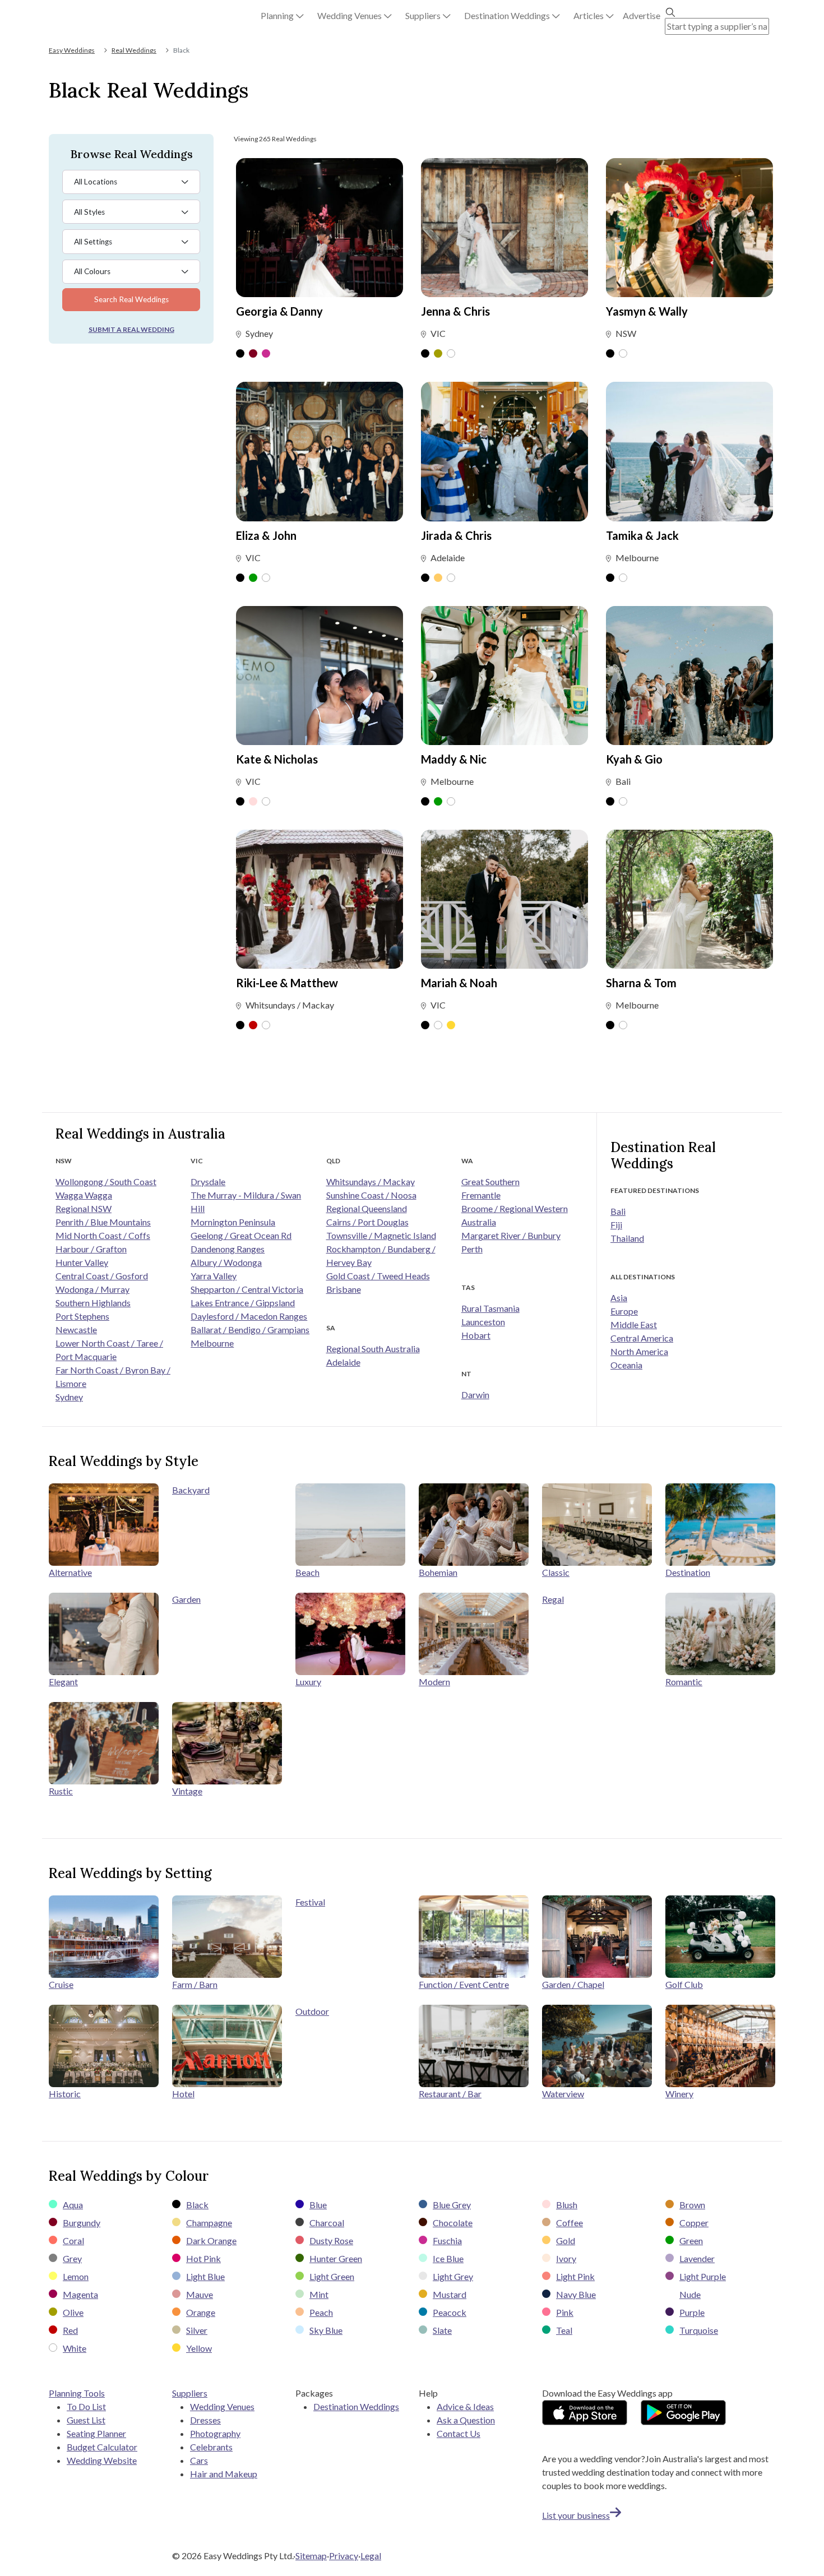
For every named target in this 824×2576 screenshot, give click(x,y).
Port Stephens (82, 1316)
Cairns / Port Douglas (367, 1222)
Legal (371, 2556)
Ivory (566, 2258)
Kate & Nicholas (277, 759)
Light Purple (703, 2276)
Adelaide (343, 1362)
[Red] (253, 1026)
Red (70, 2330)
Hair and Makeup (224, 2474)
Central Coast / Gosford (102, 1276)
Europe (624, 1311)
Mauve (200, 2294)
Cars (199, 2460)
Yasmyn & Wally (647, 311)
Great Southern (490, 1181)
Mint (319, 2294)
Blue (318, 2205)
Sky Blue (326, 2330)
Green (691, 2240)
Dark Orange (211, 2240)
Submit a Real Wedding (131, 329)
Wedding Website (102, 2460)
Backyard (191, 1490)
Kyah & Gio (634, 759)
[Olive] (438, 354)
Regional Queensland (367, 1208)
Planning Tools (77, 2393)
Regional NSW (84, 1208)
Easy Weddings (72, 50)
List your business (576, 2515)
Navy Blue (576, 2294)
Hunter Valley (82, 1262)
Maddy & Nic (454, 759)
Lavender (697, 2258)
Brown (692, 2205)
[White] (451, 354)
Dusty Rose (331, 2240)
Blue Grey (452, 2205)
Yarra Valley (214, 1276)
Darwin (475, 1395)
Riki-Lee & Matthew (287, 983)
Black (197, 2205)
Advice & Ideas (465, 2406)
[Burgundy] (253, 354)
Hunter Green (336, 2258)
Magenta (80, 2294)
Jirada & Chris (456, 535)
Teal (564, 2330)
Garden (186, 1599)
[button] (282, 16)
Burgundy (82, 2223)
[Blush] (253, 802)
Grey (72, 2258)
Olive (73, 2312)
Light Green (332, 2276)
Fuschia (447, 2240)
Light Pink (575, 2276)
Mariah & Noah (459, 983)
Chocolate (453, 2223)
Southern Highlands (93, 1303)
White (75, 2348)
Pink (565, 2312)
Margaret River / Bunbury (511, 1235)
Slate (442, 2330)
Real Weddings (134, 50)
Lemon (76, 2276)
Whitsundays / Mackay (371, 1181)
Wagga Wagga (84, 1195)
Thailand (627, 1238)
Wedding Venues (222, 2406)
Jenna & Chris (455, 311)
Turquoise (699, 2330)
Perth (472, 1249)
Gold (566, 2240)
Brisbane (344, 1289)
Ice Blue (448, 2258)
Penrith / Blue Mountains (103, 1222)
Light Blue (205, 2276)
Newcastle (76, 1329)
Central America (642, 1338)
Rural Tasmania (490, 1308)
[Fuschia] (266, 354)
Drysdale (208, 1181)
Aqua (73, 2205)
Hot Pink (203, 2258)
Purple (692, 2312)
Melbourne (212, 1343)
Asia (619, 1298)
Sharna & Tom (641, 983)
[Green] (253, 579)
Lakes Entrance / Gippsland (243, 1303)
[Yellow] (451, 1026)
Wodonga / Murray (92, 1289)
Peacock (450, 2312)
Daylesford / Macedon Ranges (249, 1316)
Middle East (634, 1324)
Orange (201, 2312)
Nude (690, 2294)
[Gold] (438, 579)
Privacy (344, 2556)
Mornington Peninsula (233, 1222)
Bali (618, 1211)
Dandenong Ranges (228, 1249)
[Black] (240, 354)
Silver (197, 2330)
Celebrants (211, 2447)
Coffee (570, 2223)
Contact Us (459, 2433)
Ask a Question (466, 2420)
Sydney (69, 1397)
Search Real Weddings (131, 299)
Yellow (199, 2348)
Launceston (483, 1322)
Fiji (616, 1225)
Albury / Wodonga (226, 1262)
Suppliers (190, 2393)
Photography (215, 2433)
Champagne (209, 2223)
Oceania (626, 1365)
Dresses (205, 2420)
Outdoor (312, 2011)
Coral (73, 2240)
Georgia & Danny (279, 311)
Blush (567, 2205)
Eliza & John (266, 535)
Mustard (450, 2294)
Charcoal (327, 2223)
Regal (553, 1599)
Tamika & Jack (642, 535)
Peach (321, 2312)
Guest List (86, 2420)
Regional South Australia (373, 1349)
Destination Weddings (356, 2406)
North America (639, 1351)
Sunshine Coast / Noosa (371, 1195)
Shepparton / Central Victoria (247, 1289)
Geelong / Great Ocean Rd (241, 1235)
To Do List (86, 2406)
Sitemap (311, 2556)
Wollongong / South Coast (106, 1181)
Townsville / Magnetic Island (381, 1235)
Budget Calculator (102, 2447)
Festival (310, 1902)
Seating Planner (96, 2433)
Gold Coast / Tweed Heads (378, 1276)
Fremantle (481, 1195)
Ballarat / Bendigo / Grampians (250, 1329)
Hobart (476, 1335)
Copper (694, 2223)
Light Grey (453, 2276)
